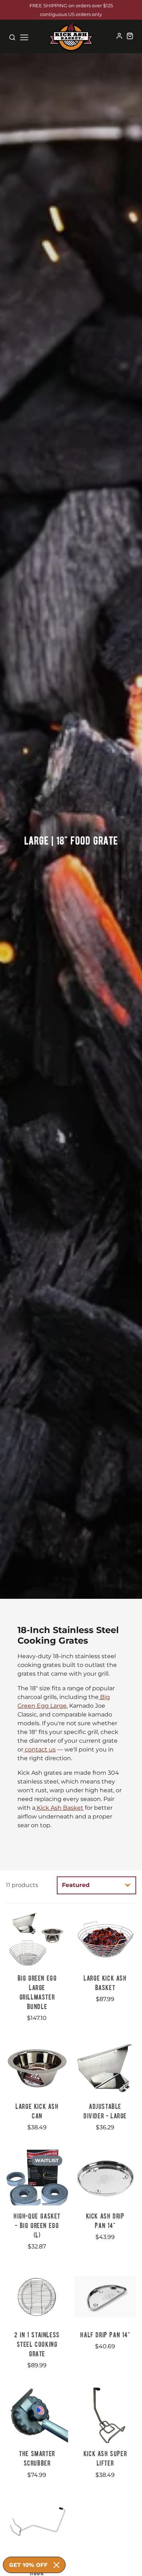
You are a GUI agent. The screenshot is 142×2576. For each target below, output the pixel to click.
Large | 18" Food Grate (71, 840)
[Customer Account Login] (119, 36)
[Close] (56, 2565)
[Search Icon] (12, 37)
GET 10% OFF (28, 2565)
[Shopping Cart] (130, 36)
